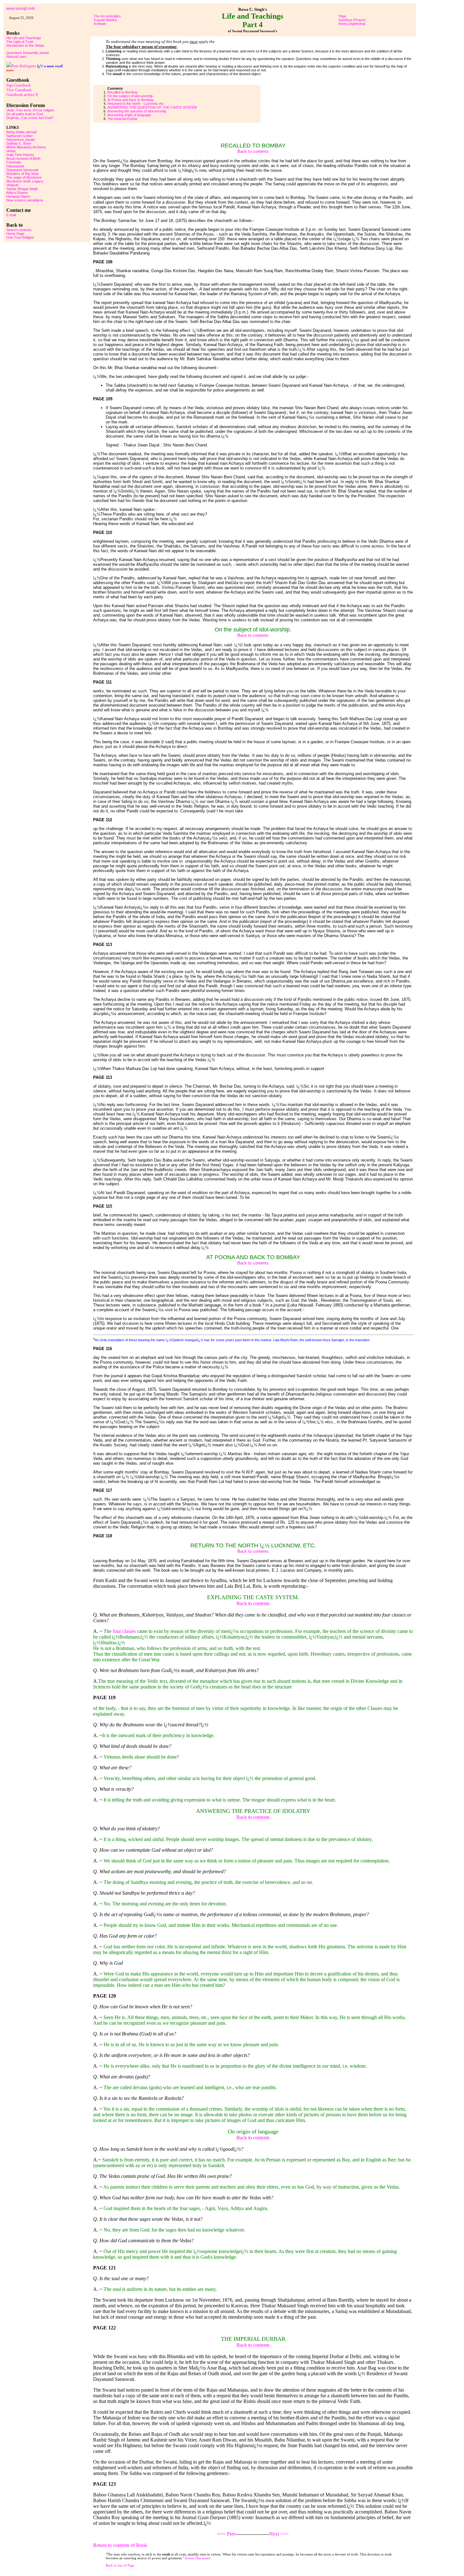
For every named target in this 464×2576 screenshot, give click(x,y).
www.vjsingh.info (21, 9)
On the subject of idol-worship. (131, 96)
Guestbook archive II (22, 95)
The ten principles (107, 16)
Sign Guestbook (18, 85)
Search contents (19, 230)
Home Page (15, 234)
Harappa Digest (18, 196)
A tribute (100, 24)
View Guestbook (19, 90)
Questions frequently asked (27, 53)
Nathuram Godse (20, 136)
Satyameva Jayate (21, 140)
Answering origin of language (129, 115)
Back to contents (253, 151)
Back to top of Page (120, 2565)
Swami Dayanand (197, 2558)
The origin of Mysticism (24, 177)
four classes (124, 1631)
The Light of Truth (20, 42)
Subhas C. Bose (19, 143)
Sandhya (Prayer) (352, 20)
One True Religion (20, 237)
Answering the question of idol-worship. (137, 111)
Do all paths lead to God (25, 114)
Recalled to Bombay (123, 92)
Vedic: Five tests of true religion (30, 110)
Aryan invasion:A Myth (23, 158)
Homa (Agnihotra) (352, 24)
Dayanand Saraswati (22, 170)
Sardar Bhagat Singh (22, 189)
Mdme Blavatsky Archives (26, 147)
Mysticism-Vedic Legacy (25, 181)
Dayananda (15, 166)
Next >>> (279, 2534)
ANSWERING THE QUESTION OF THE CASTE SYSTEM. (152, 107)
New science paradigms (25, 200)
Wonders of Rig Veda (22, 174)
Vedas (11, 151)
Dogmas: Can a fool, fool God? (30, 118)
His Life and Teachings (24, 38)
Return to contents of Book (120, 2545)
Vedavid (12, 185)
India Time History (20, 155)
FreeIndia (14, 162)
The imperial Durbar (122, 119)
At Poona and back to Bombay (131, 100)
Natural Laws (16, 57)
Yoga (342, 16)
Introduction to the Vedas (25, 45)
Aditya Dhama (17, 193)
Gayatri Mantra (105, 20)
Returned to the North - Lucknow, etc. (136, 104)
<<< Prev (227, 2534)
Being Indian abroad (21, 132)
